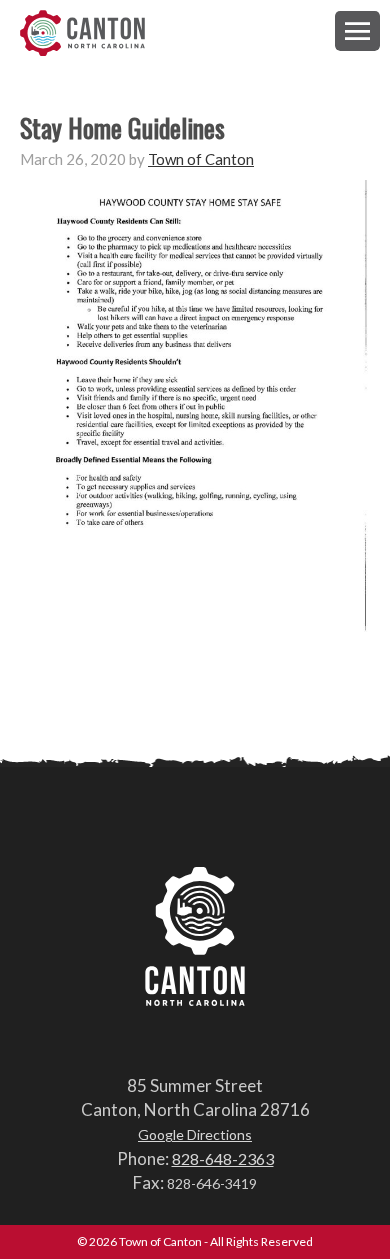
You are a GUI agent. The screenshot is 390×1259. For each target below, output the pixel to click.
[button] (357, 30)
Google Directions (195, 1134)
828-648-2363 (223, 1158)
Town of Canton (82, 34)
